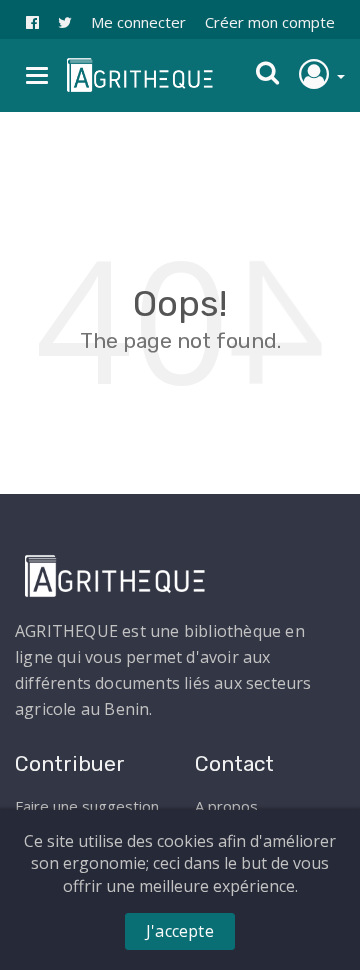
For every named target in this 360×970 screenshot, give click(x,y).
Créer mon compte (270, 22)
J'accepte (180, 931)
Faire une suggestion (87, 806)
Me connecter (138, 22)
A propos (226, 806)
